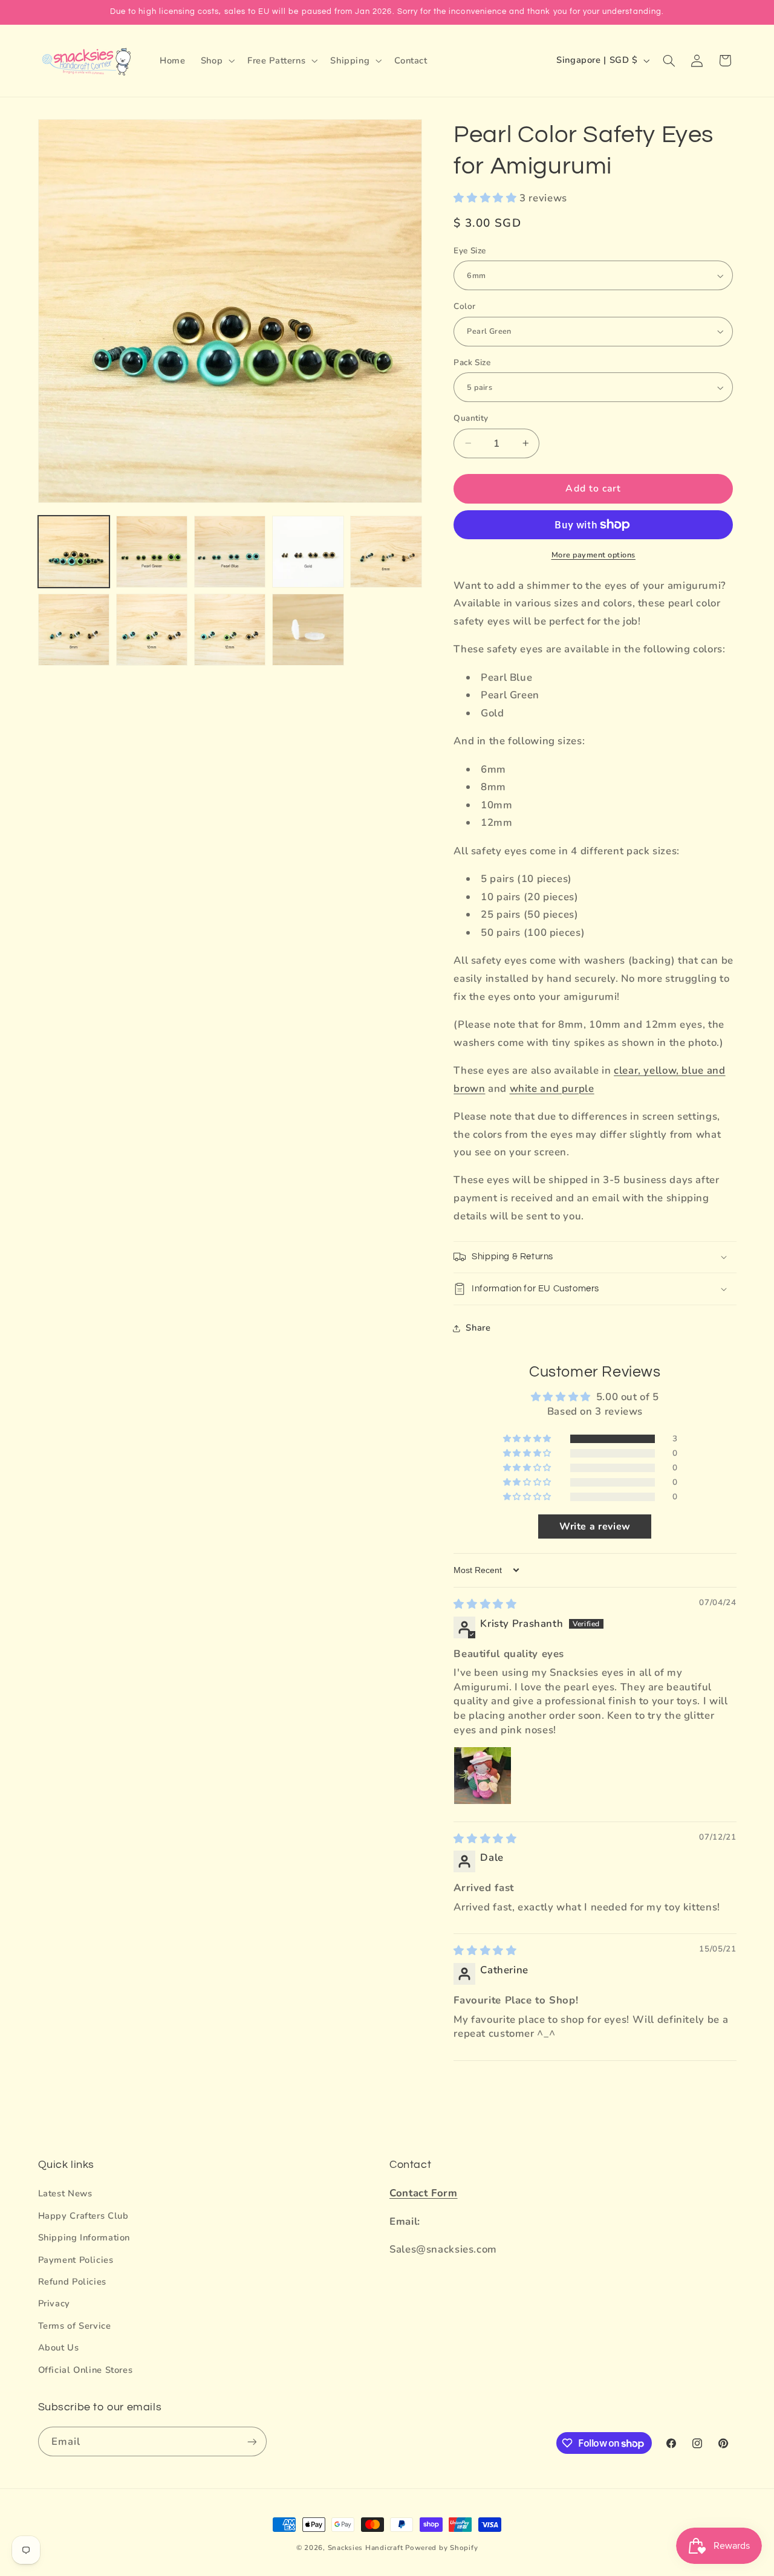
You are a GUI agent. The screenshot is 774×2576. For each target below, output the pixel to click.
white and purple (552, 1088)
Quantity (471, 418)
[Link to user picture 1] (483, 1776)
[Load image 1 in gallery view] (74, 552)
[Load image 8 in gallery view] (230, 630)
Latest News (65, 2193)
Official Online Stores (86, 2369)
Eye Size (470, 251)
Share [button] (478, 1328)
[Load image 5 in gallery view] (386, 552)
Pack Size (472, 362)
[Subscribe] (252, 2441)
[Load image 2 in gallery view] (152, 552)
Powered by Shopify (441, 2548)
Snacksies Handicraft (366, 2548)
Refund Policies (72, 2282)
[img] (485, 1604)
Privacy (54, 2303)
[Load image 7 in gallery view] (152, 630)
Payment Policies (76, 2259)
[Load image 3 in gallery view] (230, 552)
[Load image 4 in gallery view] (308, 552)
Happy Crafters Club (83, 2216)
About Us (59, 2347)
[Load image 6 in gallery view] (74, 630)
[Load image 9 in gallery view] (308, 630)
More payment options (594, 555)
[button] (216, 60)
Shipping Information (84, 2237)
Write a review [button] (595, 1526)
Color (464, 306)
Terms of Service (75, 2325)
